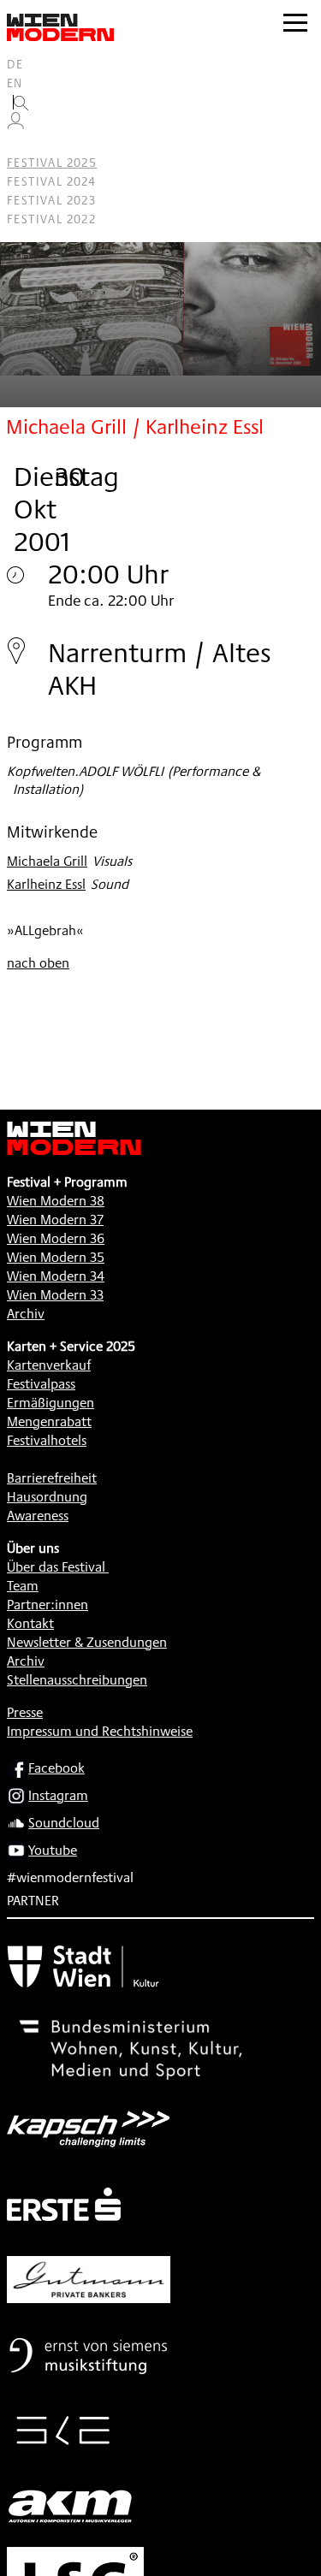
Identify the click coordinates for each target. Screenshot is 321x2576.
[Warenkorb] (22, 144)
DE (15, 64)
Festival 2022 (51, 219)
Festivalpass (41, 1384)
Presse (25, 1712)
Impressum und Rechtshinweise (100, 1731)
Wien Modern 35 (56, 1257)
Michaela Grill (47, 861)
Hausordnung (47, 1497)
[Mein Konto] (15, 125)
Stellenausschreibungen (77, 1680)
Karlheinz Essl (46, 884)
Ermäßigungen (51, 1403)
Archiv (26, 1314)
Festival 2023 (51, 200)
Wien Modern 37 (55, 1220)
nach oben (38, 963)
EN (15, 83)
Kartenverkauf (49, 1365)
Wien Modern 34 (56, 1276)
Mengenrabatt (49, 1421)
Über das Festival (56, 1567)
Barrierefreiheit (52, 1478)
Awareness (38, 1516)
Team (23, 1586)
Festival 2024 (51, 181)
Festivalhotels (47, 1440)
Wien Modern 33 (55, 1295)
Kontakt (30, 1623)
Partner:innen (48, 1605)
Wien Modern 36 (56, 1238)
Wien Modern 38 (56, 1201)
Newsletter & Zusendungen (87, 1642)
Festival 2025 (52, 163)
